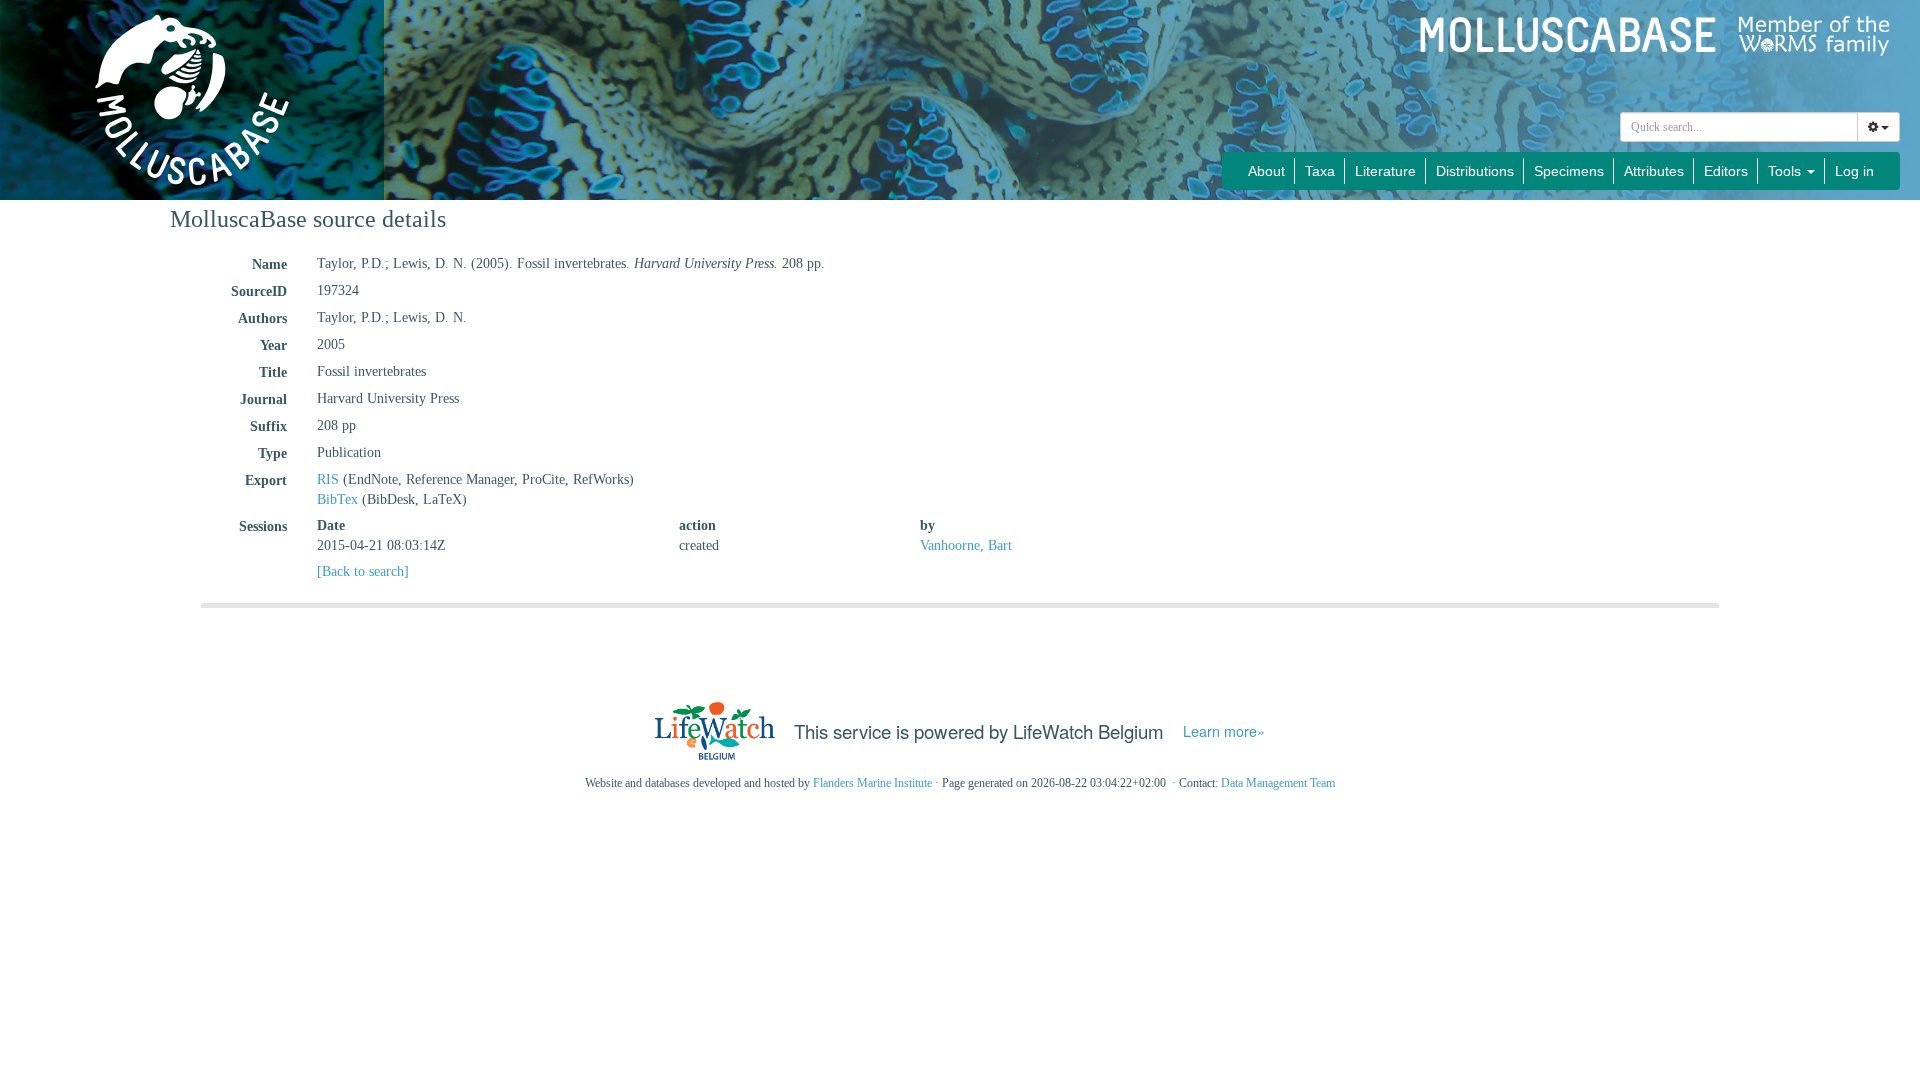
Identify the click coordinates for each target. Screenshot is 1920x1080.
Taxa (1320, 171)
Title (273, 372)
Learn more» (1224, 731)
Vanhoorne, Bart (966, 545)
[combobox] (1739, 127)
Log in (1854, 171)
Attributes (1654, 171)
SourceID (259, 291)
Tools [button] (1786, 171)
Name (269, 264)
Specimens (1569, 171)
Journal (263, 399)
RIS (328, 479)
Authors (262, 318)
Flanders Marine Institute (872, 783)
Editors (1726, 171)
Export (266, 480)
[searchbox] (1739, 127)
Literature (1385, 171)
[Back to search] (363, 571)
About (1266, 171)
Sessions (263, 526)
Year (273, 345)
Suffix (268, 426)
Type (272, 453)
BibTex (337, 499)
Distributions (1475, 171)
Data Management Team (1278, 783)
